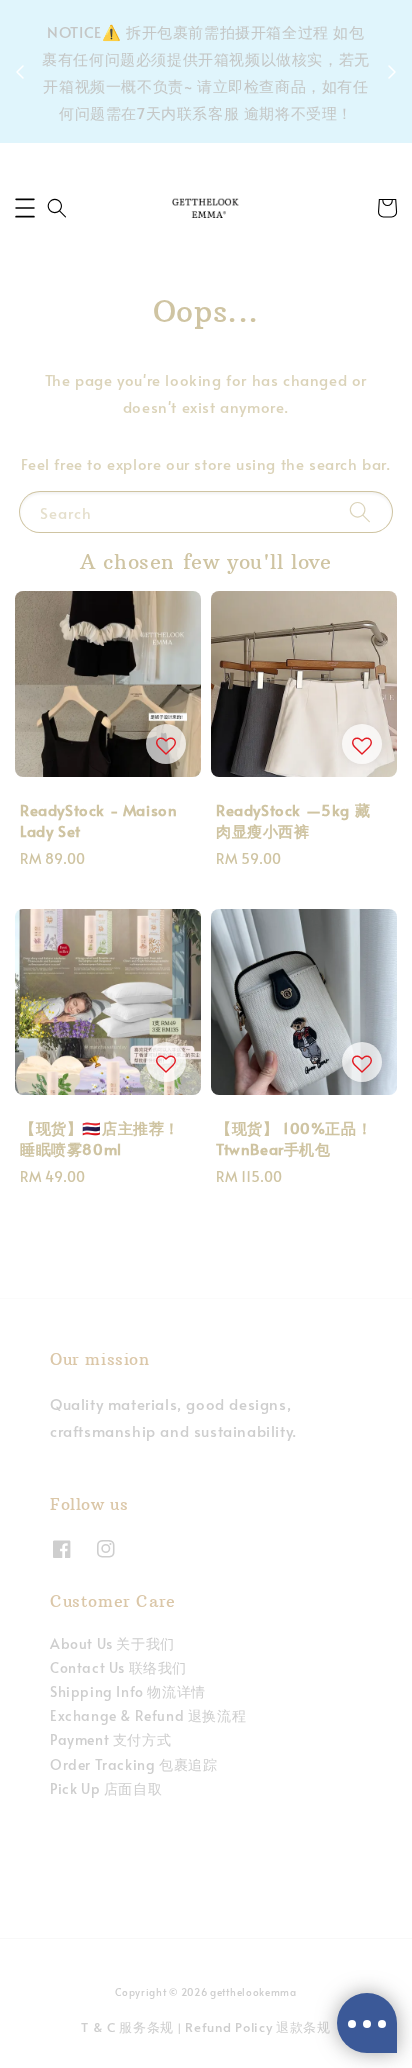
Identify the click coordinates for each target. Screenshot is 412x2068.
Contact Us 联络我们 (118, 1667)
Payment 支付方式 (110, 1739)
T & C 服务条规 (127, 2027)
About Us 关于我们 (112, 1643)
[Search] (360, 511)
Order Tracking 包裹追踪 (133, 1764)
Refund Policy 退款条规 (258, 2027)
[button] (25, 208)
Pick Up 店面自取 (106, 1788)
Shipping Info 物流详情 (128, 1691)
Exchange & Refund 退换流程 (148, 1715)
